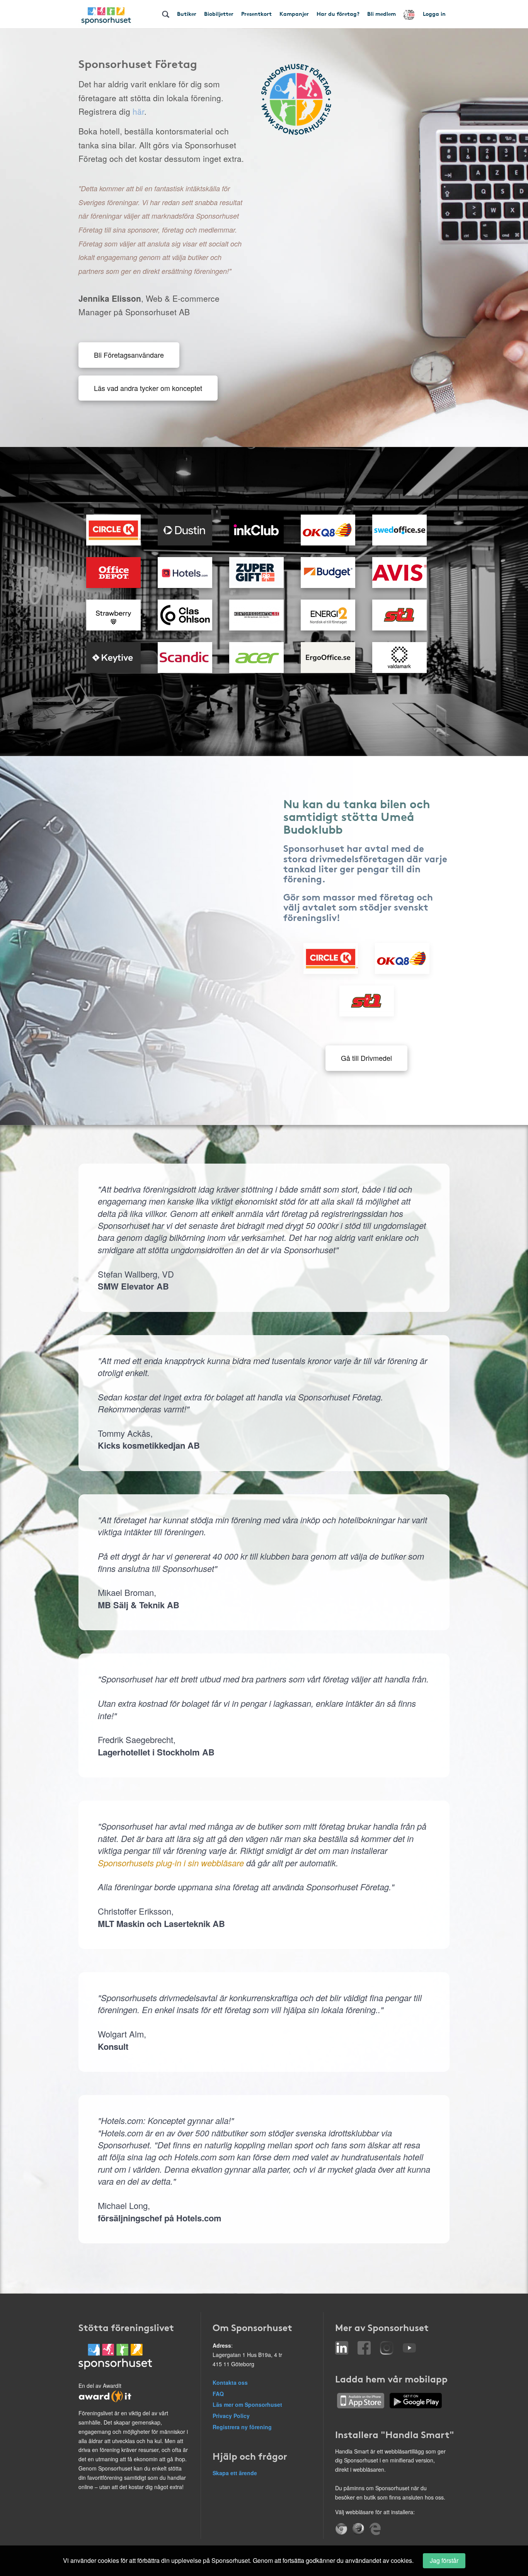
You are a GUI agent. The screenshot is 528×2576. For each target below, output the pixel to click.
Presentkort (256, 14)
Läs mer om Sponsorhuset (247, 2404)
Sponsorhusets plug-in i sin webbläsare (171, 1863)
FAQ (218, 2394)
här (138, 111)
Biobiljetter (219, 14)
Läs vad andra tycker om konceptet (148, 388)
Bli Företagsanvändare (129, 355)
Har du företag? (338, 14)
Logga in (434, 14)
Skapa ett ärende (235, 2473)
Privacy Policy (231, 2416)
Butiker (187, 14)
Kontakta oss (230, 2382)
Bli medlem (382, 14)
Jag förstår (444, 2560)
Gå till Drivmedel (366, 1058)
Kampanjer (294, 14)
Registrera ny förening (242, 2427)
